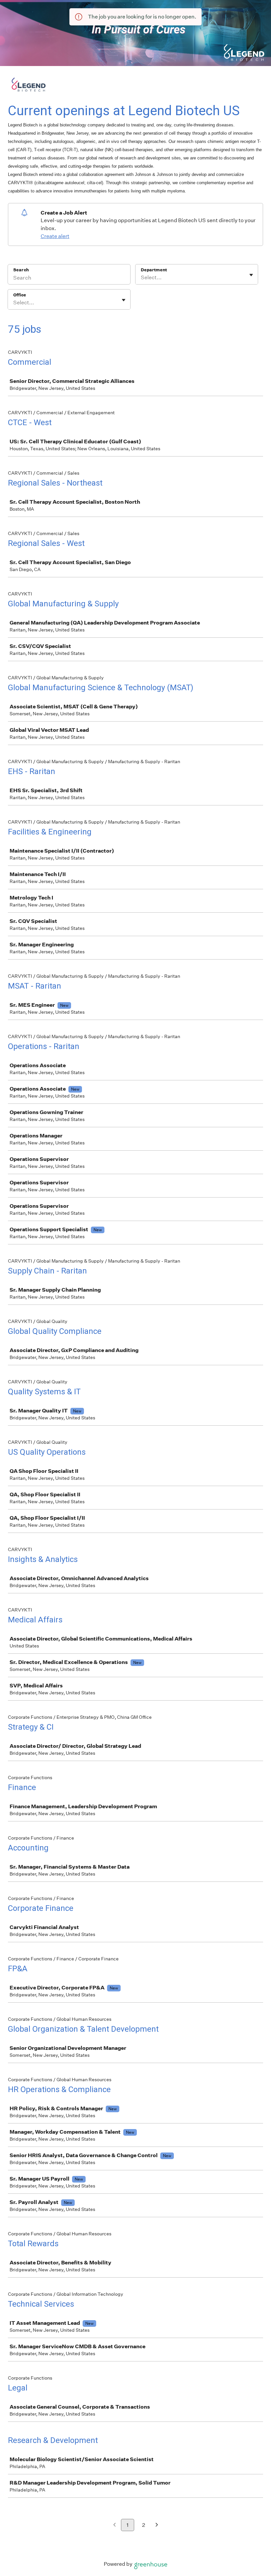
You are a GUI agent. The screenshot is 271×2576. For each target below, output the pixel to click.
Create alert (55, 236)
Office (20, 295)
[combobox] (141, 278)
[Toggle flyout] (251, 275)
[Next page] (157, 2525)
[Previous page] (115, 2525)
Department (154, 270)
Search (21, 270)
